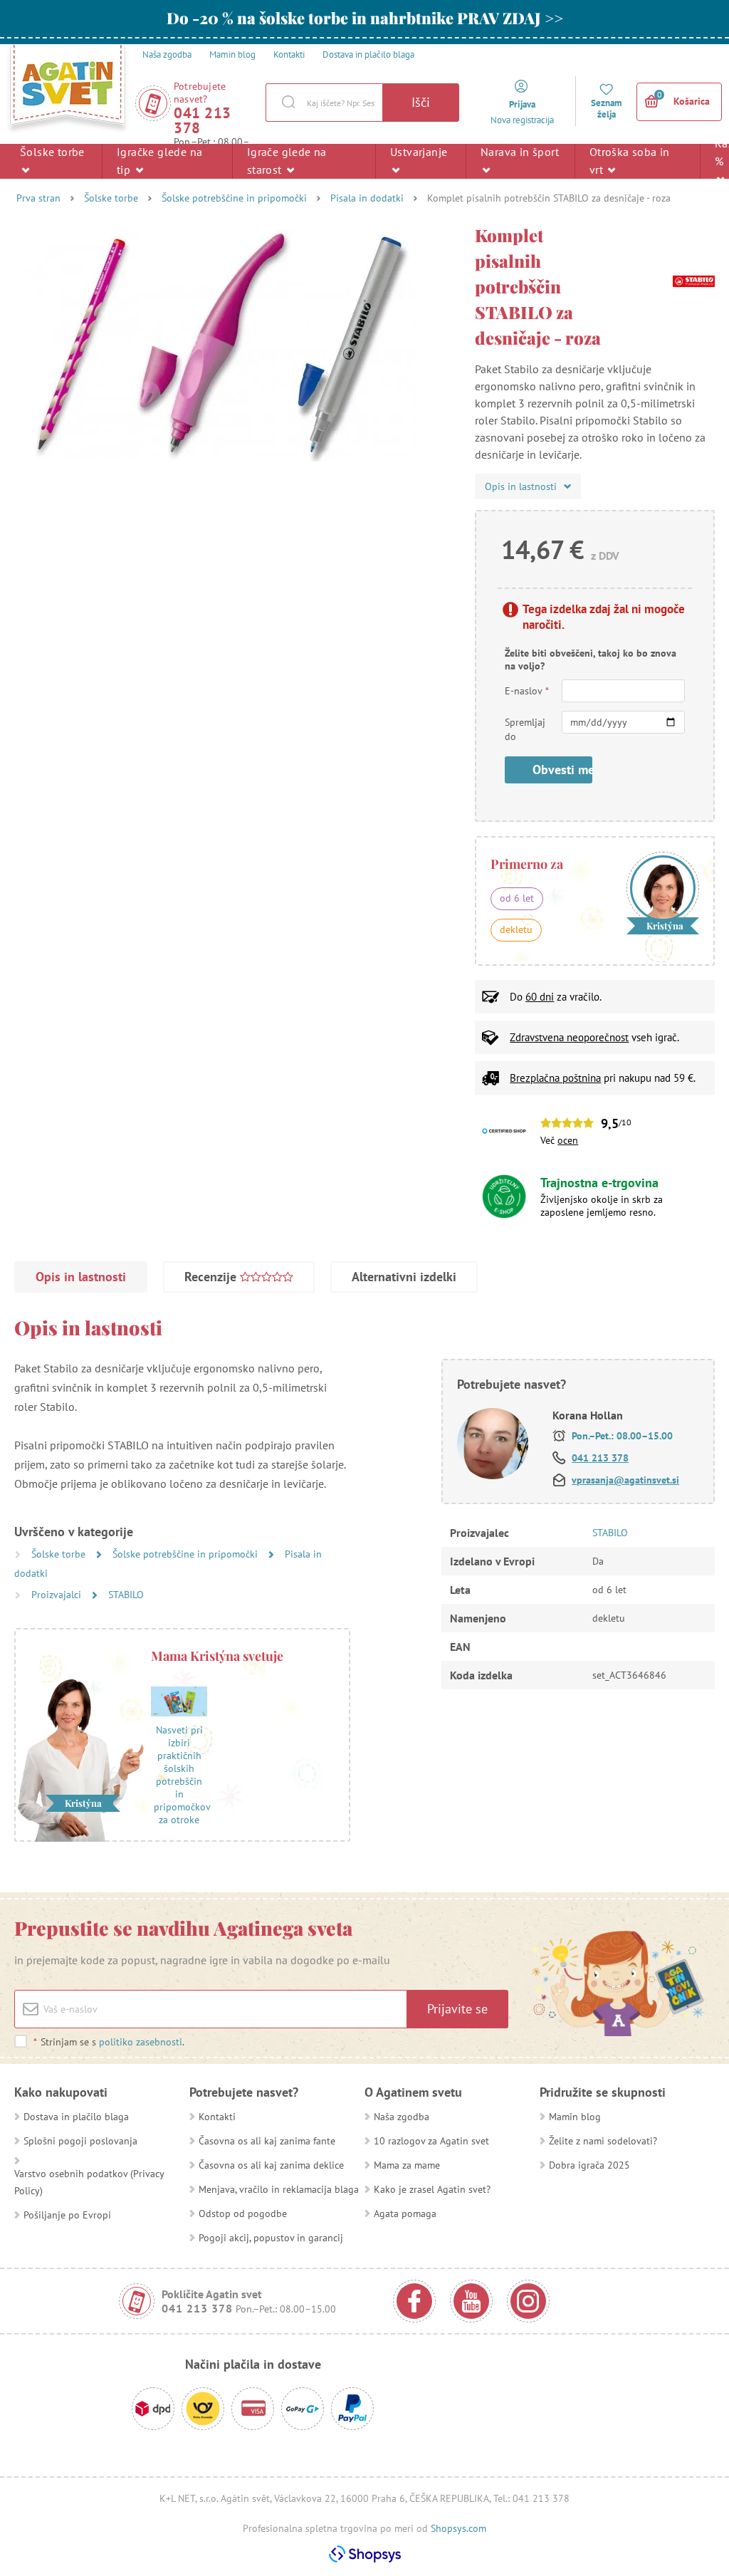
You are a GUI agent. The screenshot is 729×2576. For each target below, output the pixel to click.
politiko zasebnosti (141, 2042)
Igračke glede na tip (159, 161)
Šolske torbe (52, 152)
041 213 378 (203, 120)
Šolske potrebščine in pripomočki (234, 198)
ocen (568, 1140)
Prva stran (38, 198)
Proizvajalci (58, 1595)
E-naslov (527, 691)
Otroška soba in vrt (630, 161)
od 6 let (517, 898)
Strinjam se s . (109, 2042)
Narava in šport (520, 152)
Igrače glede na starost (287, 161)
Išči (421, 102)
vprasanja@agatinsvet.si (625, 1480)
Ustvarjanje (419, 152)
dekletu (516, 929)
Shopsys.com (458, 2528)
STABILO (126, 1595)
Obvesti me (562, 770)
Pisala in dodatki (367, 198)
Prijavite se (457, 2009)
